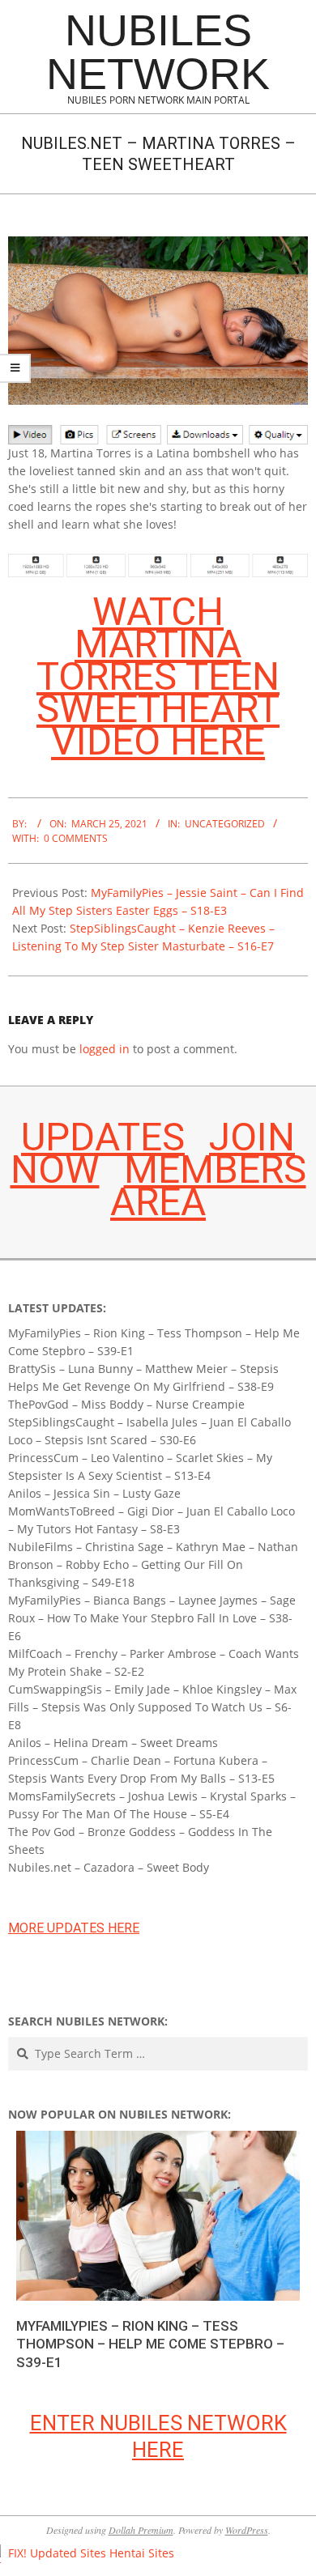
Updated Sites (68, 2553)
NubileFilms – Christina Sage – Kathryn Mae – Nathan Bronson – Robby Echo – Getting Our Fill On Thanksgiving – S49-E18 (153, 1564)
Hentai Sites (142, 2553)
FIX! (17, 2553)
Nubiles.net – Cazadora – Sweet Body (109, 1867)
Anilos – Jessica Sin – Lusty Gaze (94, 1493)
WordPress (247, 2530)
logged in (105, 1049)
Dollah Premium (141, 2530)
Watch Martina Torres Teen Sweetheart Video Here (158, 676)
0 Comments (76, 838)
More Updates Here (74, 1928)
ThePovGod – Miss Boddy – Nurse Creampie (126, 1404)
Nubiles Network (158, 52)
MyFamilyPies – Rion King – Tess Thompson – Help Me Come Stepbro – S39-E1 (150, 2344)
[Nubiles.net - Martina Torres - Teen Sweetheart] (158, 245)
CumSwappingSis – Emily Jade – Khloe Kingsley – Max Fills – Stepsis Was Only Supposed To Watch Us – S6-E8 (152, 1707)
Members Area (208, 1186)
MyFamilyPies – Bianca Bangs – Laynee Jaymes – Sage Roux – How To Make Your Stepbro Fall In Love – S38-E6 (152, 1618)
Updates (103, 1137)
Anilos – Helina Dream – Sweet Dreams (113, 1743)
